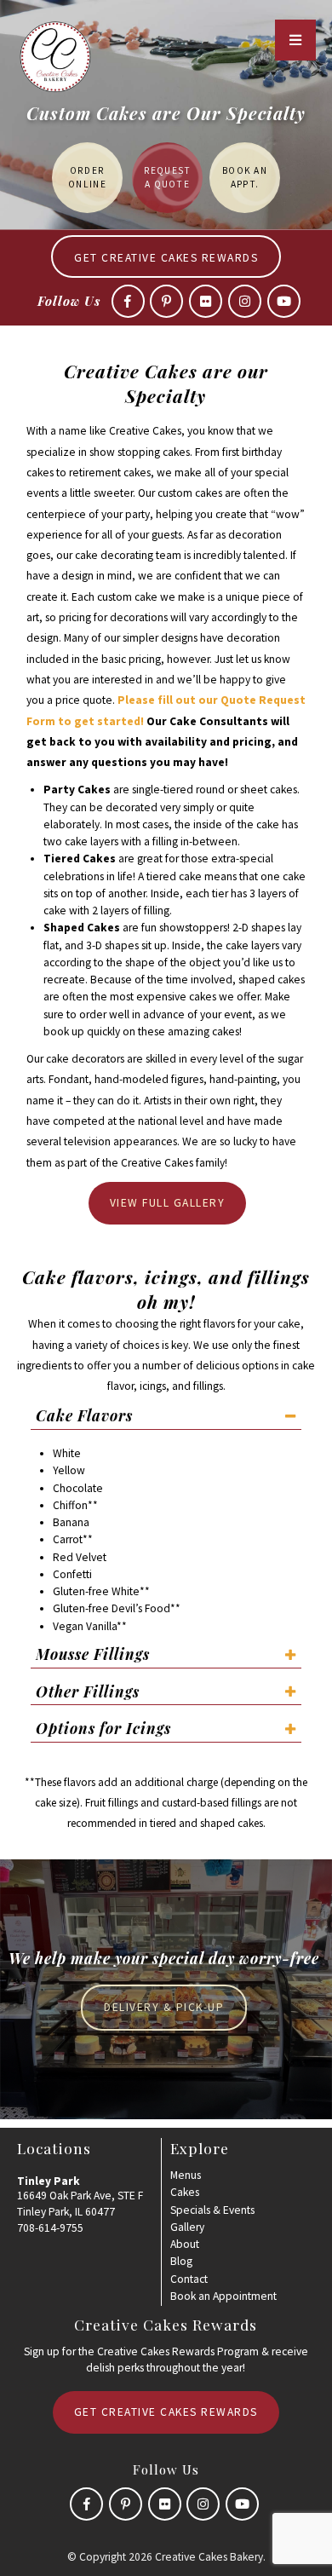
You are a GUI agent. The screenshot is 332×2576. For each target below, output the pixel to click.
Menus (186, 2175)
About (185, 2244)
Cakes (185, 2192)
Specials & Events (212, 2210)
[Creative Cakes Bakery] (55, 57)
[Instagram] (245, 301)
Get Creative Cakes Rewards (166, 258)
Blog (181, 2261)
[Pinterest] (166, 301)
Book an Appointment (223, 2296)
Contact (189, 2279)
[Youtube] (284, 301)
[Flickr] (206, 301)
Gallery (187, 2227)
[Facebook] (128, 301)
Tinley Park (49, 2181)
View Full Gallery (168, 1203)
